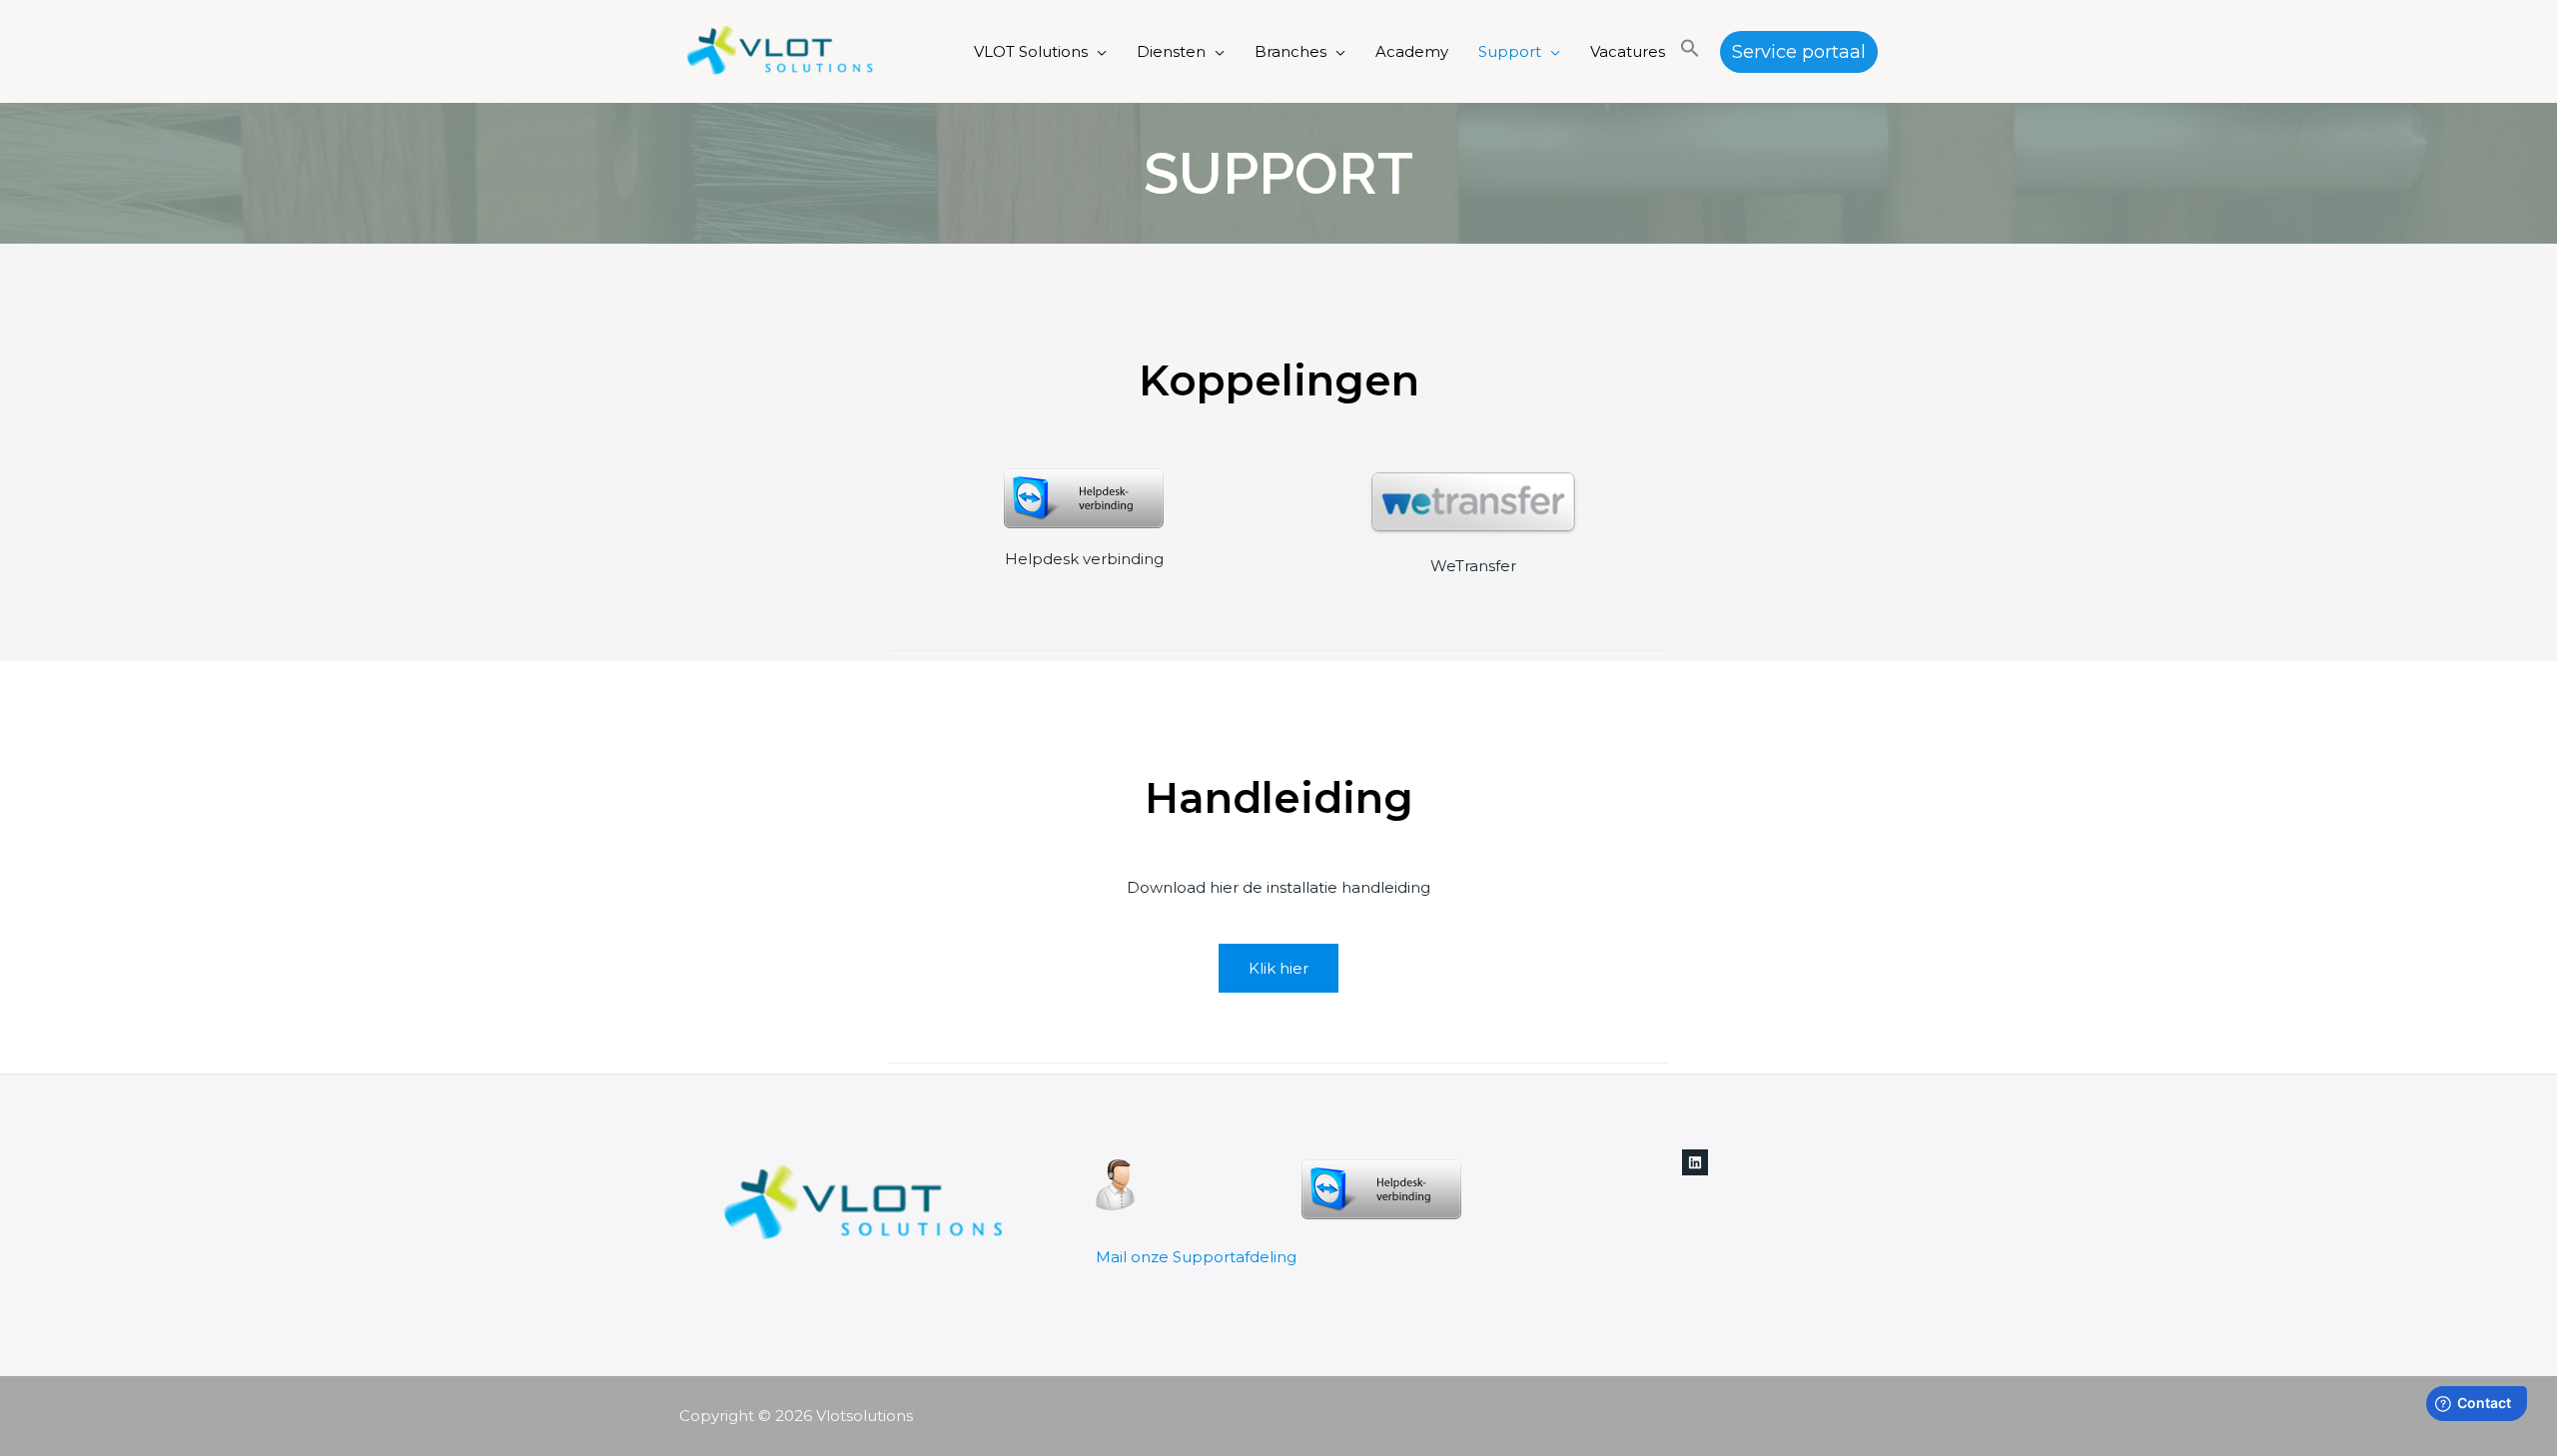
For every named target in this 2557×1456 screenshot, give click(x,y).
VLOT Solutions (1031, 51)
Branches (1290, 51)
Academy (1412, 51)
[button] (1690, 52)
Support (1510, 51)
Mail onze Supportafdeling (1196, 1257)
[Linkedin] (1695, 1162)
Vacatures (1628, 51)
